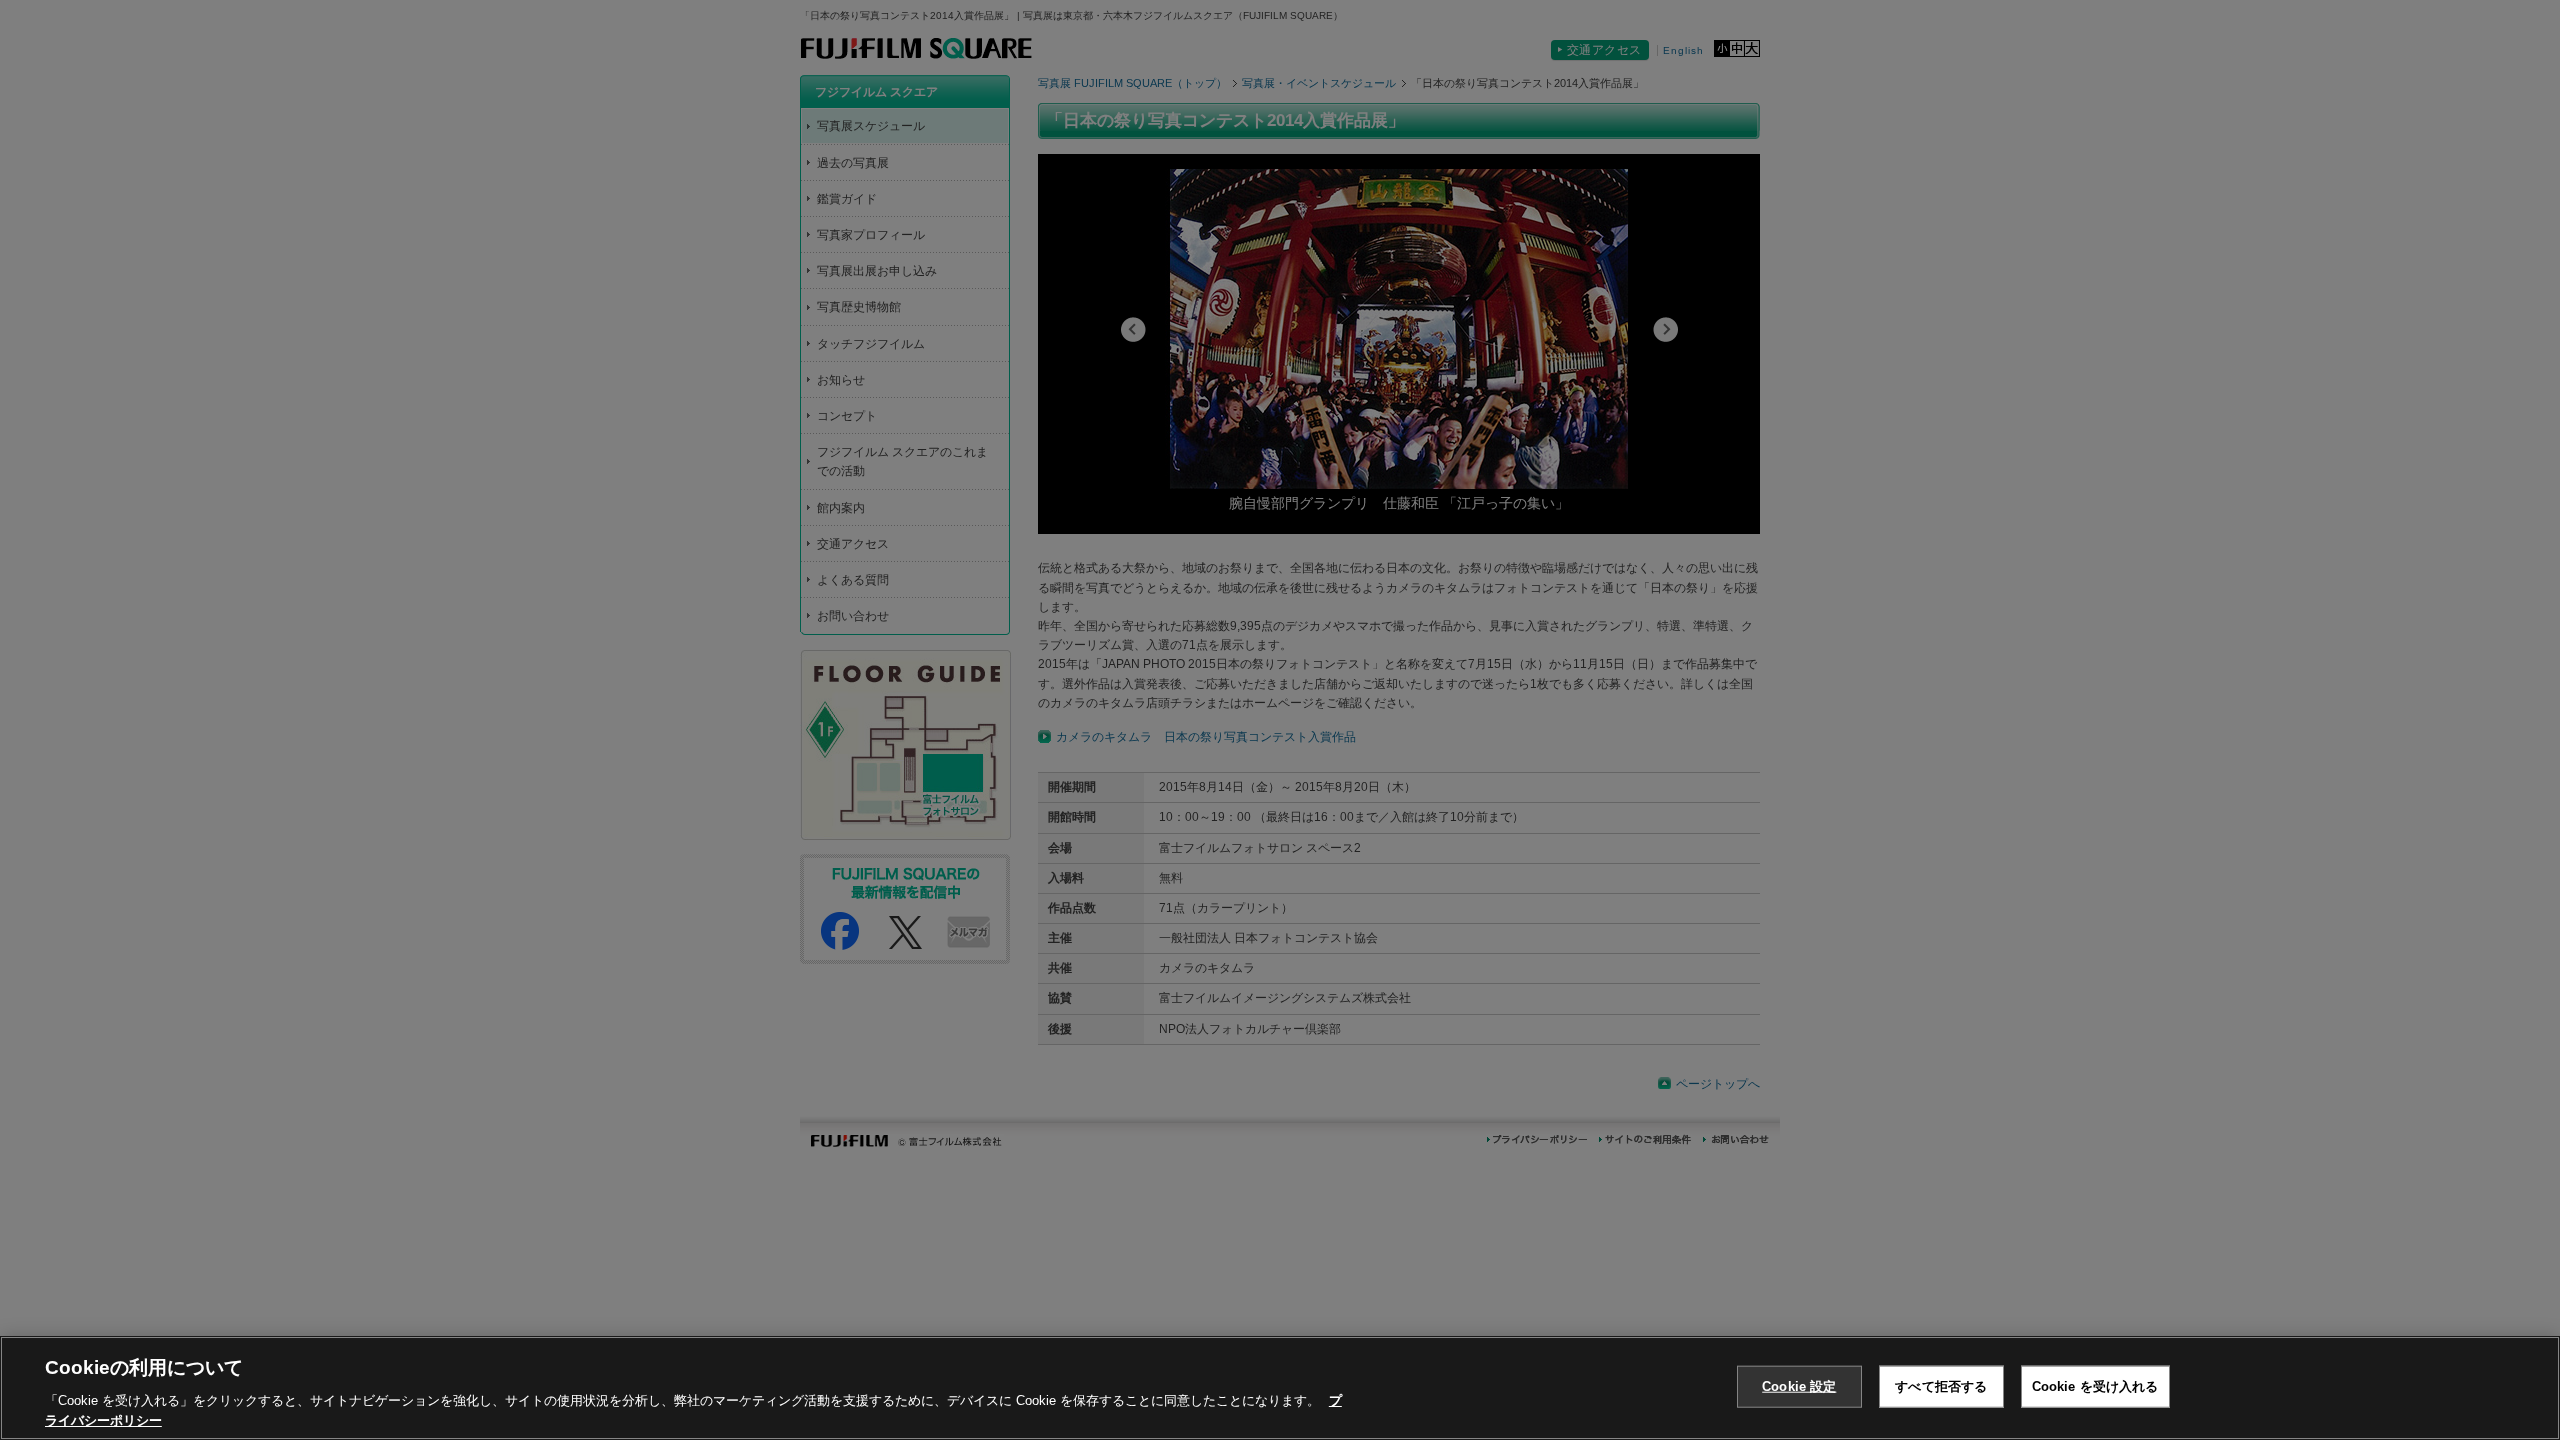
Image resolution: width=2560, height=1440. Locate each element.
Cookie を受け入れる (2095, 1386)
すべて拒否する (1941, 1386)
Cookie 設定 (1799, 1386)
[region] (1280, 1388)
